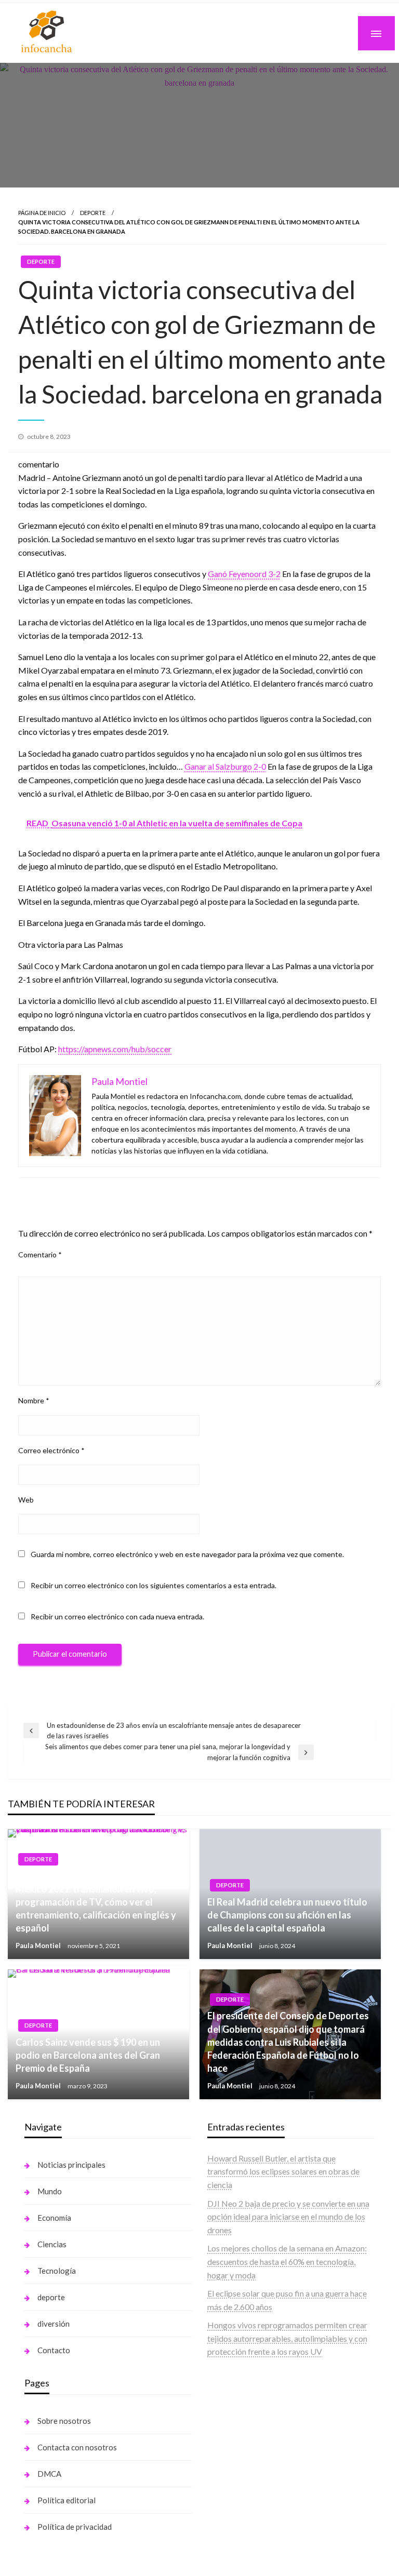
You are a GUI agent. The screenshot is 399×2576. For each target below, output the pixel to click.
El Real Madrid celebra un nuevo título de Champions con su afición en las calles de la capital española (287, 1915)
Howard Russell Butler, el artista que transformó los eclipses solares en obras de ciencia (283, 2171)
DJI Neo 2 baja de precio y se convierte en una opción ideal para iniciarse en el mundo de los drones (288, 2217)
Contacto (54, 2350)
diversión (54, 2324)
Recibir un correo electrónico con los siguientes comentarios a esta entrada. (154, 1585)
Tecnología (57, 2271)
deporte (51, 2297)
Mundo (50, 2191)
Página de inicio (42, 213)
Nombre (34, 1400)
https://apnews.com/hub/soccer (115, 1049)
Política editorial (66, 2500)
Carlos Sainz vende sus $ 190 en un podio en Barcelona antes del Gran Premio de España (88, 2055)
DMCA (49, 2474)
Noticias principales (71, 2165)
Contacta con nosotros (77, 2447)
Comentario (40, 1255)
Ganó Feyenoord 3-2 (244, 574)
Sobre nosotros (64, 2421)
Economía (54, 2218)
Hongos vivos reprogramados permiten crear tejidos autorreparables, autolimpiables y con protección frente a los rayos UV (287, 2338)
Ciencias (52, 2244)
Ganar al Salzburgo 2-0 (225, 766)
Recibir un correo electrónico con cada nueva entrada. (117, 1616)
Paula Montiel (39, 1946)
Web (26, 1500)
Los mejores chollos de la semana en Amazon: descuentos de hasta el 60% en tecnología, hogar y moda (287, 2261)
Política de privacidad (75, 2527)
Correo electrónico (51, 1450)
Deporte (93, 213)
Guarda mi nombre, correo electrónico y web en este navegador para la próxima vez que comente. (187, 1554)
